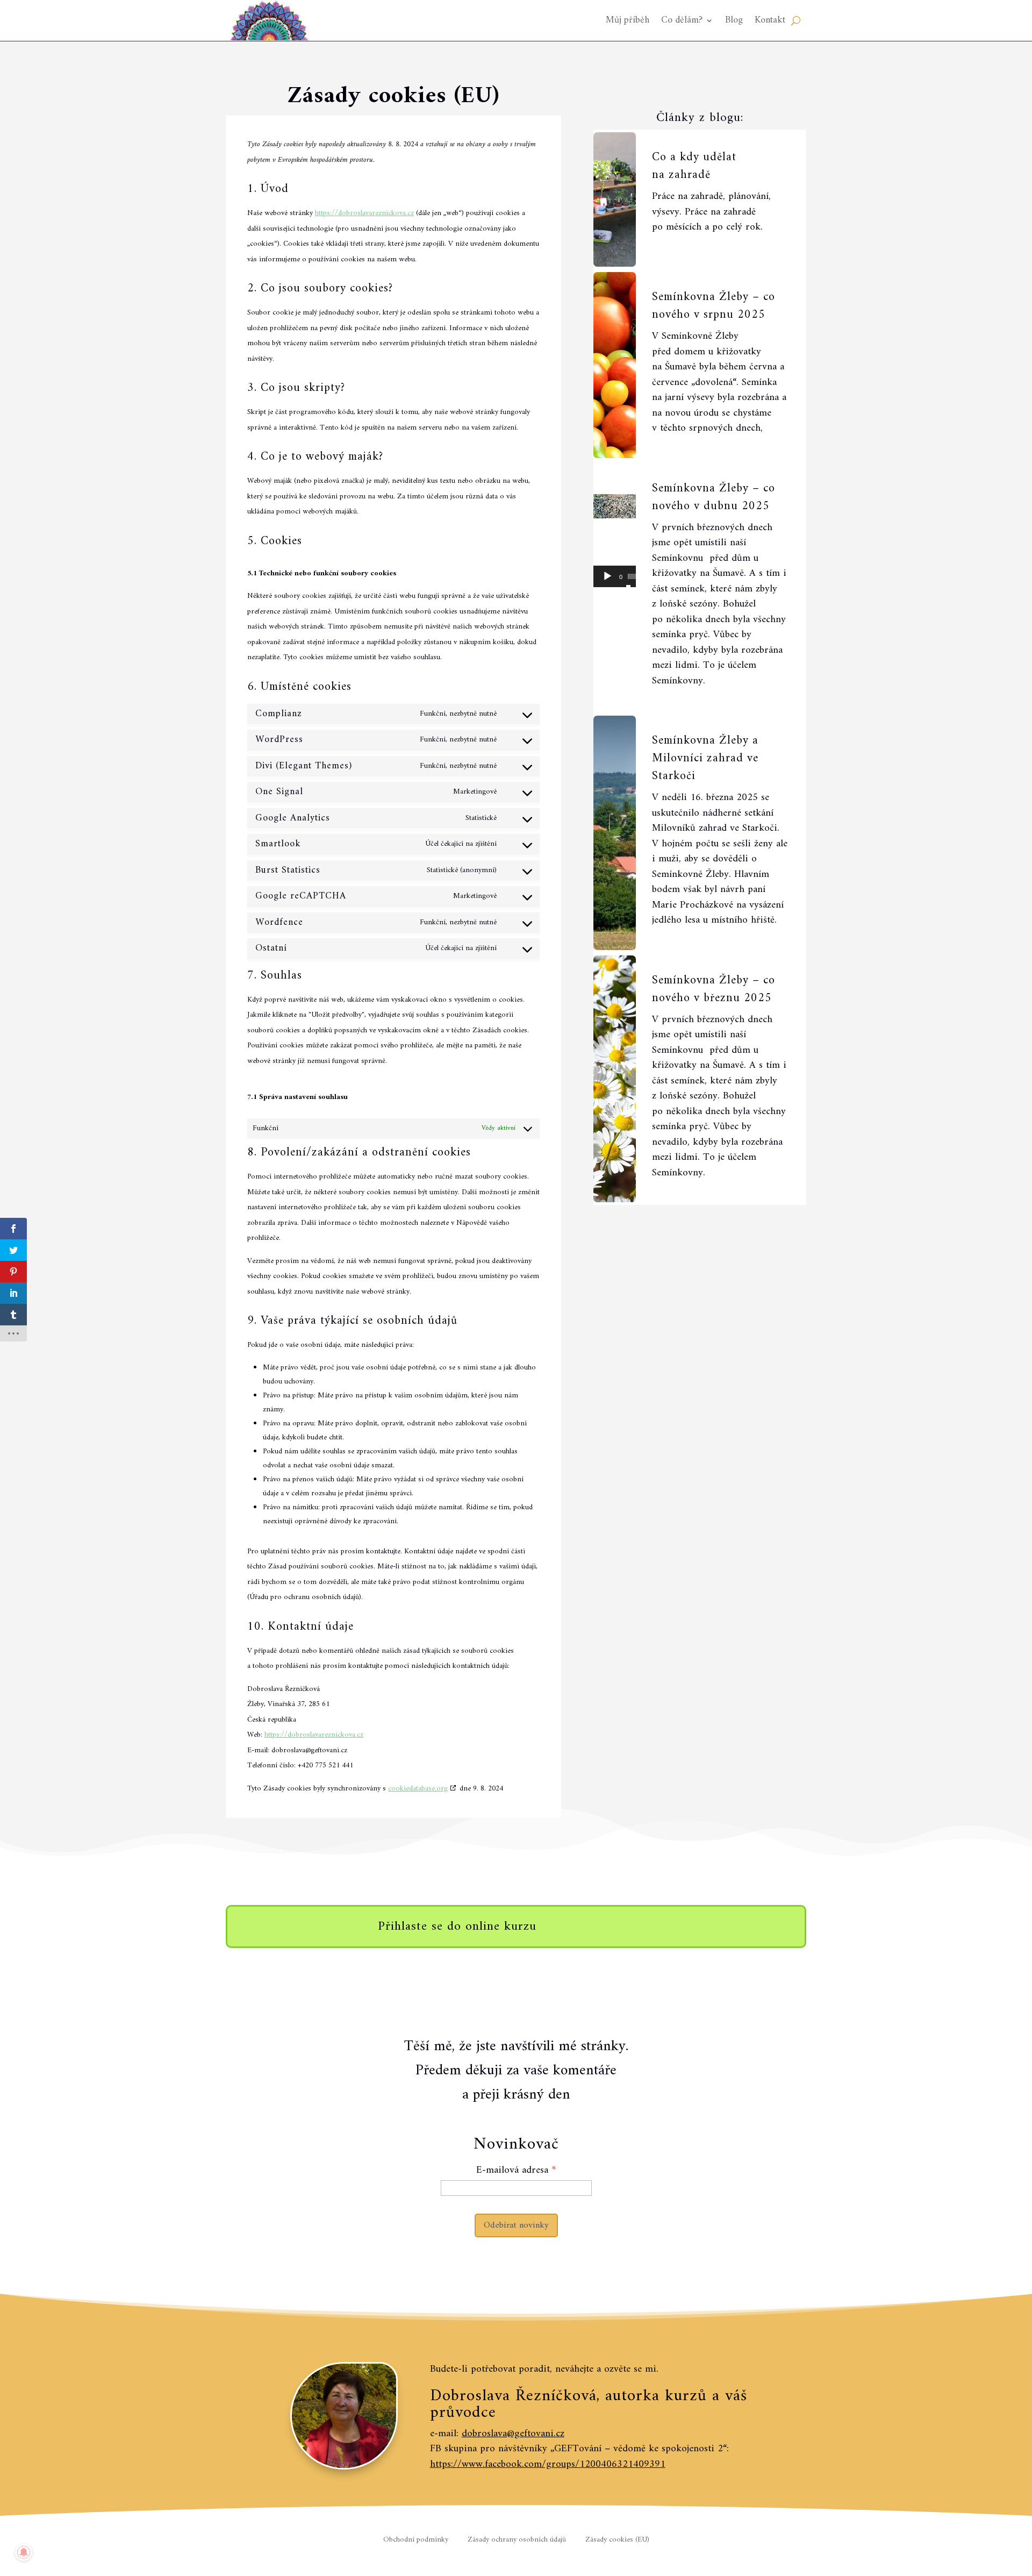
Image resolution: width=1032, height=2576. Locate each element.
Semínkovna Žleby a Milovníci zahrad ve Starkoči (705, 758)
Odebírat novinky (516, 2225)
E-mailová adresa (512, 2170)
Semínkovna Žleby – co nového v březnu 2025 (714, 989)
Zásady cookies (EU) (617, 2540)
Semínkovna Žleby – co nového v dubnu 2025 (714, 497)
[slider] (632, 576)
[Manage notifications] (24, 2552)
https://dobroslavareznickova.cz (364, 213)
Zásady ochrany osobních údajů (517, 2540)
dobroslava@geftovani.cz (513, 2434)
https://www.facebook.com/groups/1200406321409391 (548, 2464)
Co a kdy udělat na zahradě (694, 166)
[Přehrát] (607, 576)
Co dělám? (682, 20)
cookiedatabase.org (418, 1789)
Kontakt (770, 20)
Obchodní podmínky (416, 2540)
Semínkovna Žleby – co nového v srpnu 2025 (714, 306)
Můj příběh (628, 20)
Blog (734, 20)
